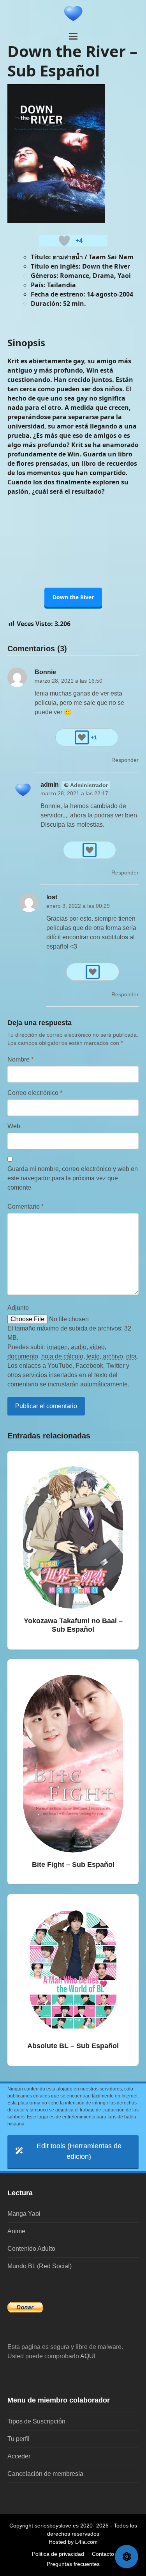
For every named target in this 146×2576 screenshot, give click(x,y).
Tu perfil (18, 2439)
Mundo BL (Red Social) (40, 2266)
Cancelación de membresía (45, 2474)
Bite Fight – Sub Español (73, 1865)
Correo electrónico (35, 1093)
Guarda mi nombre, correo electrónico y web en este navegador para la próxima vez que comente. (73, 1178)
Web (14, 1126)
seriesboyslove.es (57, 2526)
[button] (73, 36)
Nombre (20, 1059)
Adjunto (18, 1308)
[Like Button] (64, 241)
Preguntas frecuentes (73, 2564)
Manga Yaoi (24, 2214)
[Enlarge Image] (56, 153)
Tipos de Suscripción (36, 2421)
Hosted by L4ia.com (73, 2542)
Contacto (103, 2554)
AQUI (88, 2356)
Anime (16, 2231)
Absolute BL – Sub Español (73, 2046)
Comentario (26, 1206)
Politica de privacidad (58, 2554)
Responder (125, 760)
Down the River (73, 597)
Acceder (19, 2456)
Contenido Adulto (31, 2249)
